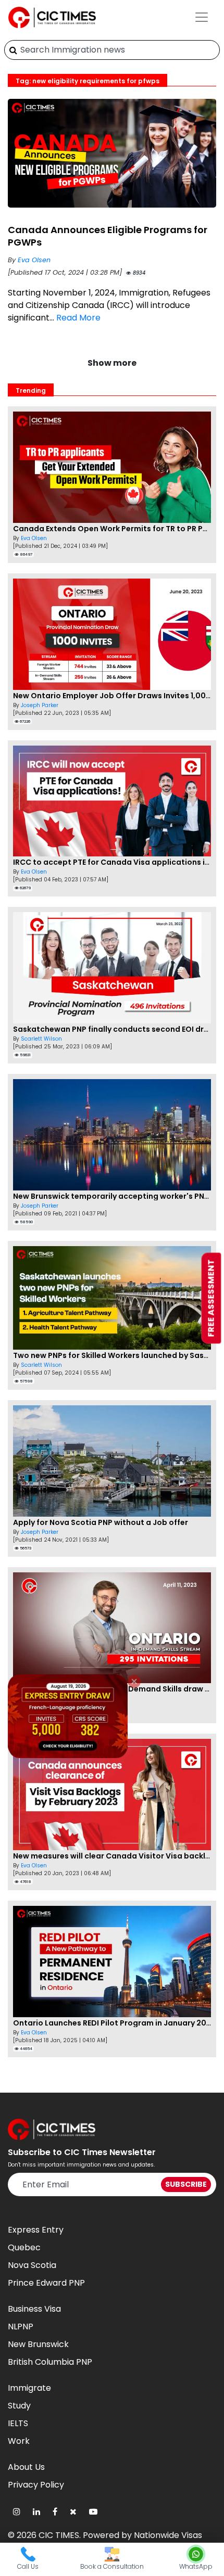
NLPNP (21, 2327)
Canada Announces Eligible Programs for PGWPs (108, 236)
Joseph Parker (40, 705)
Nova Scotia (32, 2265)
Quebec (24, 2247)
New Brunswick (38, 2344)
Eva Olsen (34, 260)
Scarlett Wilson (41, 1039)
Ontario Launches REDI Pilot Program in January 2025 (114, 2023)
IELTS (18, 2423)
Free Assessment (211, 1298)
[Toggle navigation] (202, 17)
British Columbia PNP (50, 2362)
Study (19, 2406)
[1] (13, 50)
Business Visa (34, 2309)
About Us (26, 2467)
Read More (78, 318)
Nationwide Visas (168, 2535)
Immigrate (29, 2388)
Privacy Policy (36, 2485)
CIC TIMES (59, 2535)
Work (19, 2441)
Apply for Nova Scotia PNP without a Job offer (101, 1522)
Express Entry (36, 2230)
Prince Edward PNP (46, 2283)
